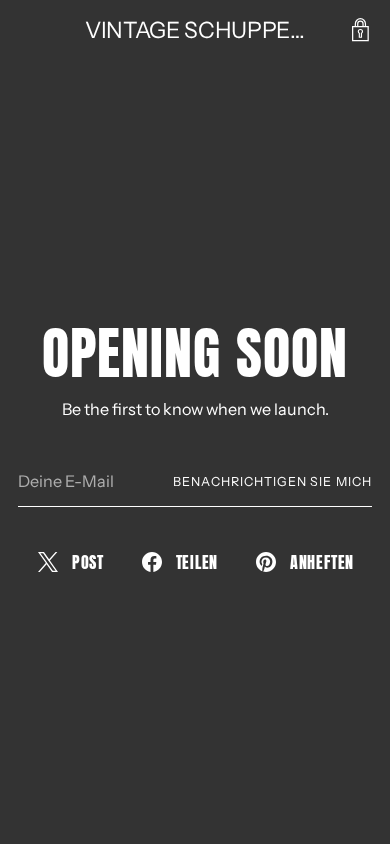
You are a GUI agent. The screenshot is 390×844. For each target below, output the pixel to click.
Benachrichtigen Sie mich (272, 481)
